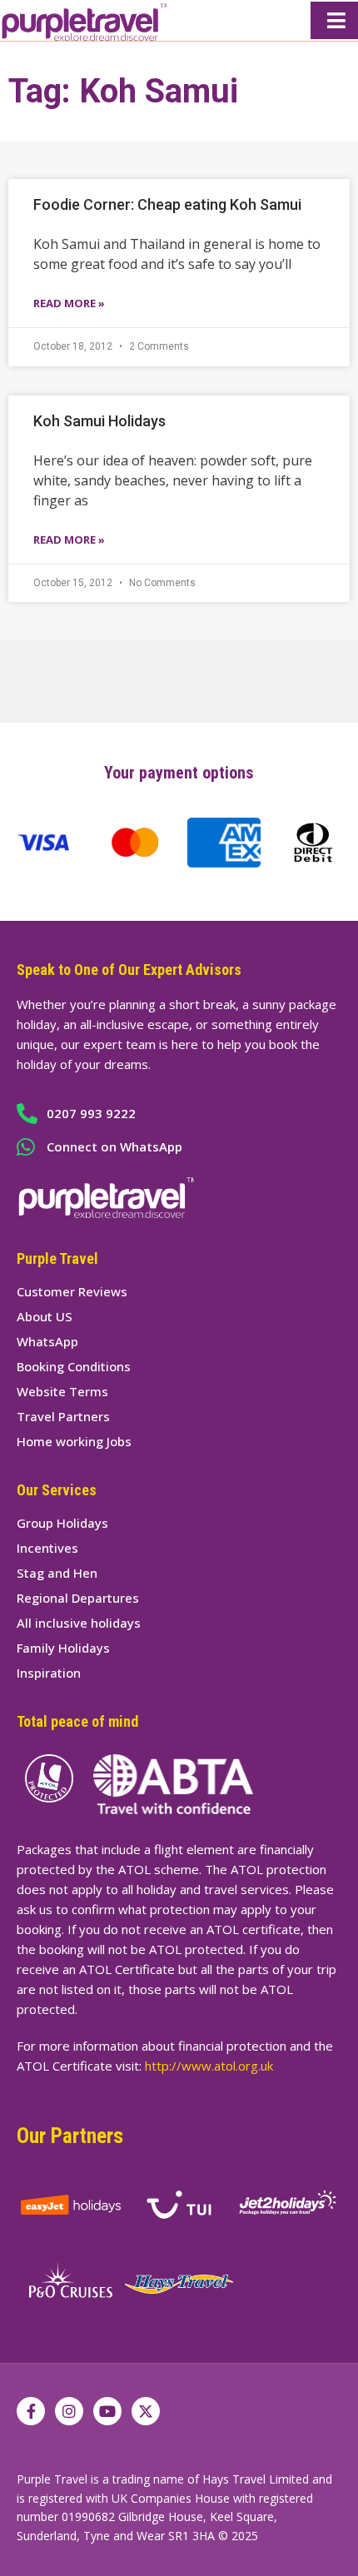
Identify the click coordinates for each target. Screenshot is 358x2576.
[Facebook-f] (31, 2411)
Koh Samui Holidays (99, 421)
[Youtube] (107, 2411)
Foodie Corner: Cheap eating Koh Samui (167, 204)
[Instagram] (69, 2411)
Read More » (69, 303)
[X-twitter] (146, 2411)
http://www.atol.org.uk (209, 2066)
